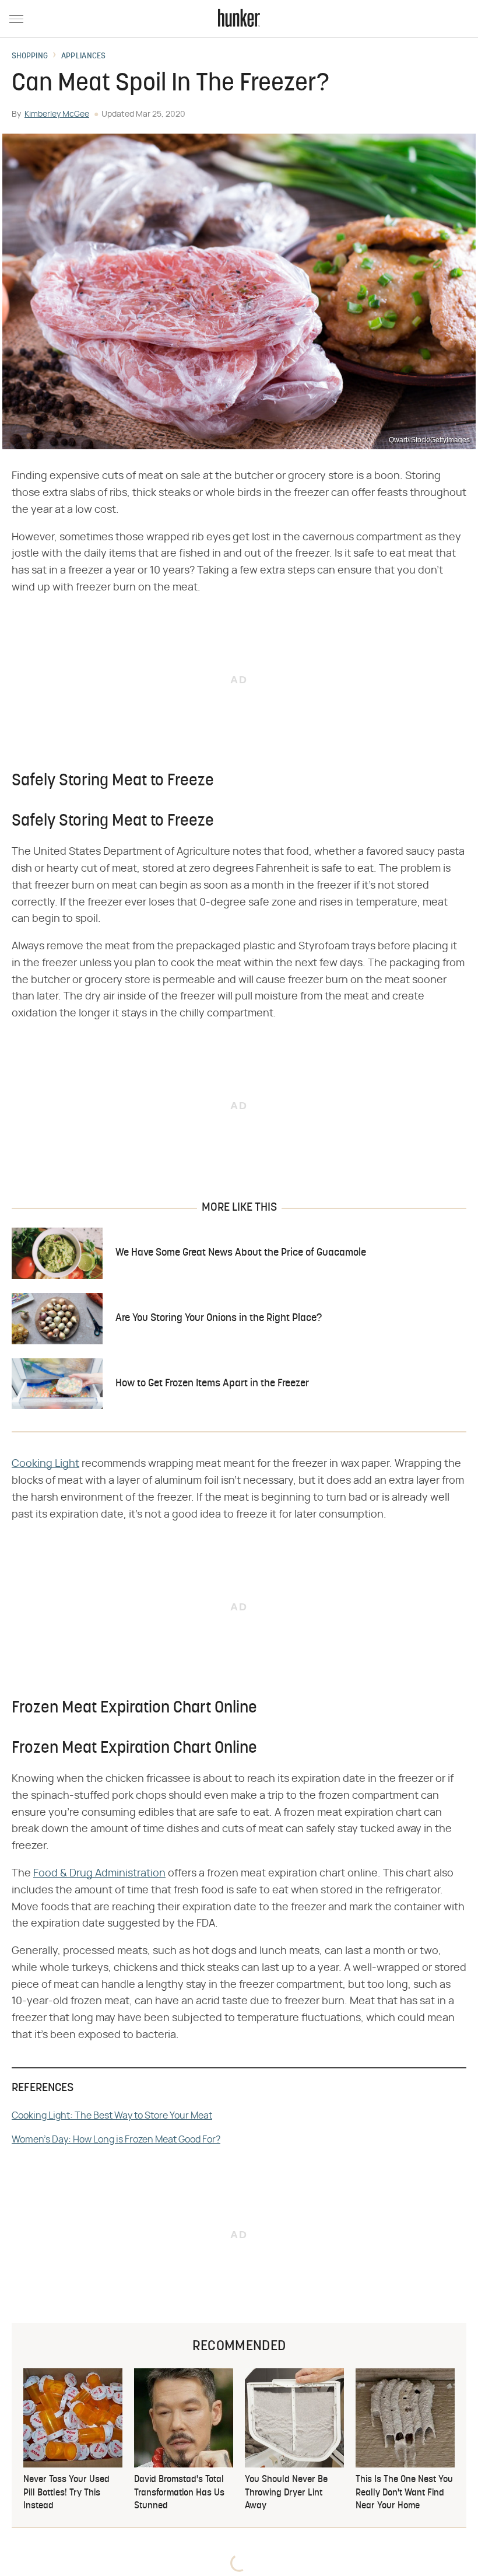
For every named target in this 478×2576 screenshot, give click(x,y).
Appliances (84, 57)
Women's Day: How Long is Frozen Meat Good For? (116, 2140)
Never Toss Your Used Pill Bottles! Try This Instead (66, 2493)
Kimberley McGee (57, 114)
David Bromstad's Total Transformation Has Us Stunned (179, 2493)
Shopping (30, 57)
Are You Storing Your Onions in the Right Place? (219, 1318)
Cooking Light (45, 1464)
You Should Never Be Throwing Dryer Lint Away (286, 2493)
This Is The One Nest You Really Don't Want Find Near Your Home (404, 2493)
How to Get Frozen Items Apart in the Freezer (212, 1384)
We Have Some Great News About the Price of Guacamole (241, 1253)
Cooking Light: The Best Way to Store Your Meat (112, 2116)
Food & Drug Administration (99, 1874)
